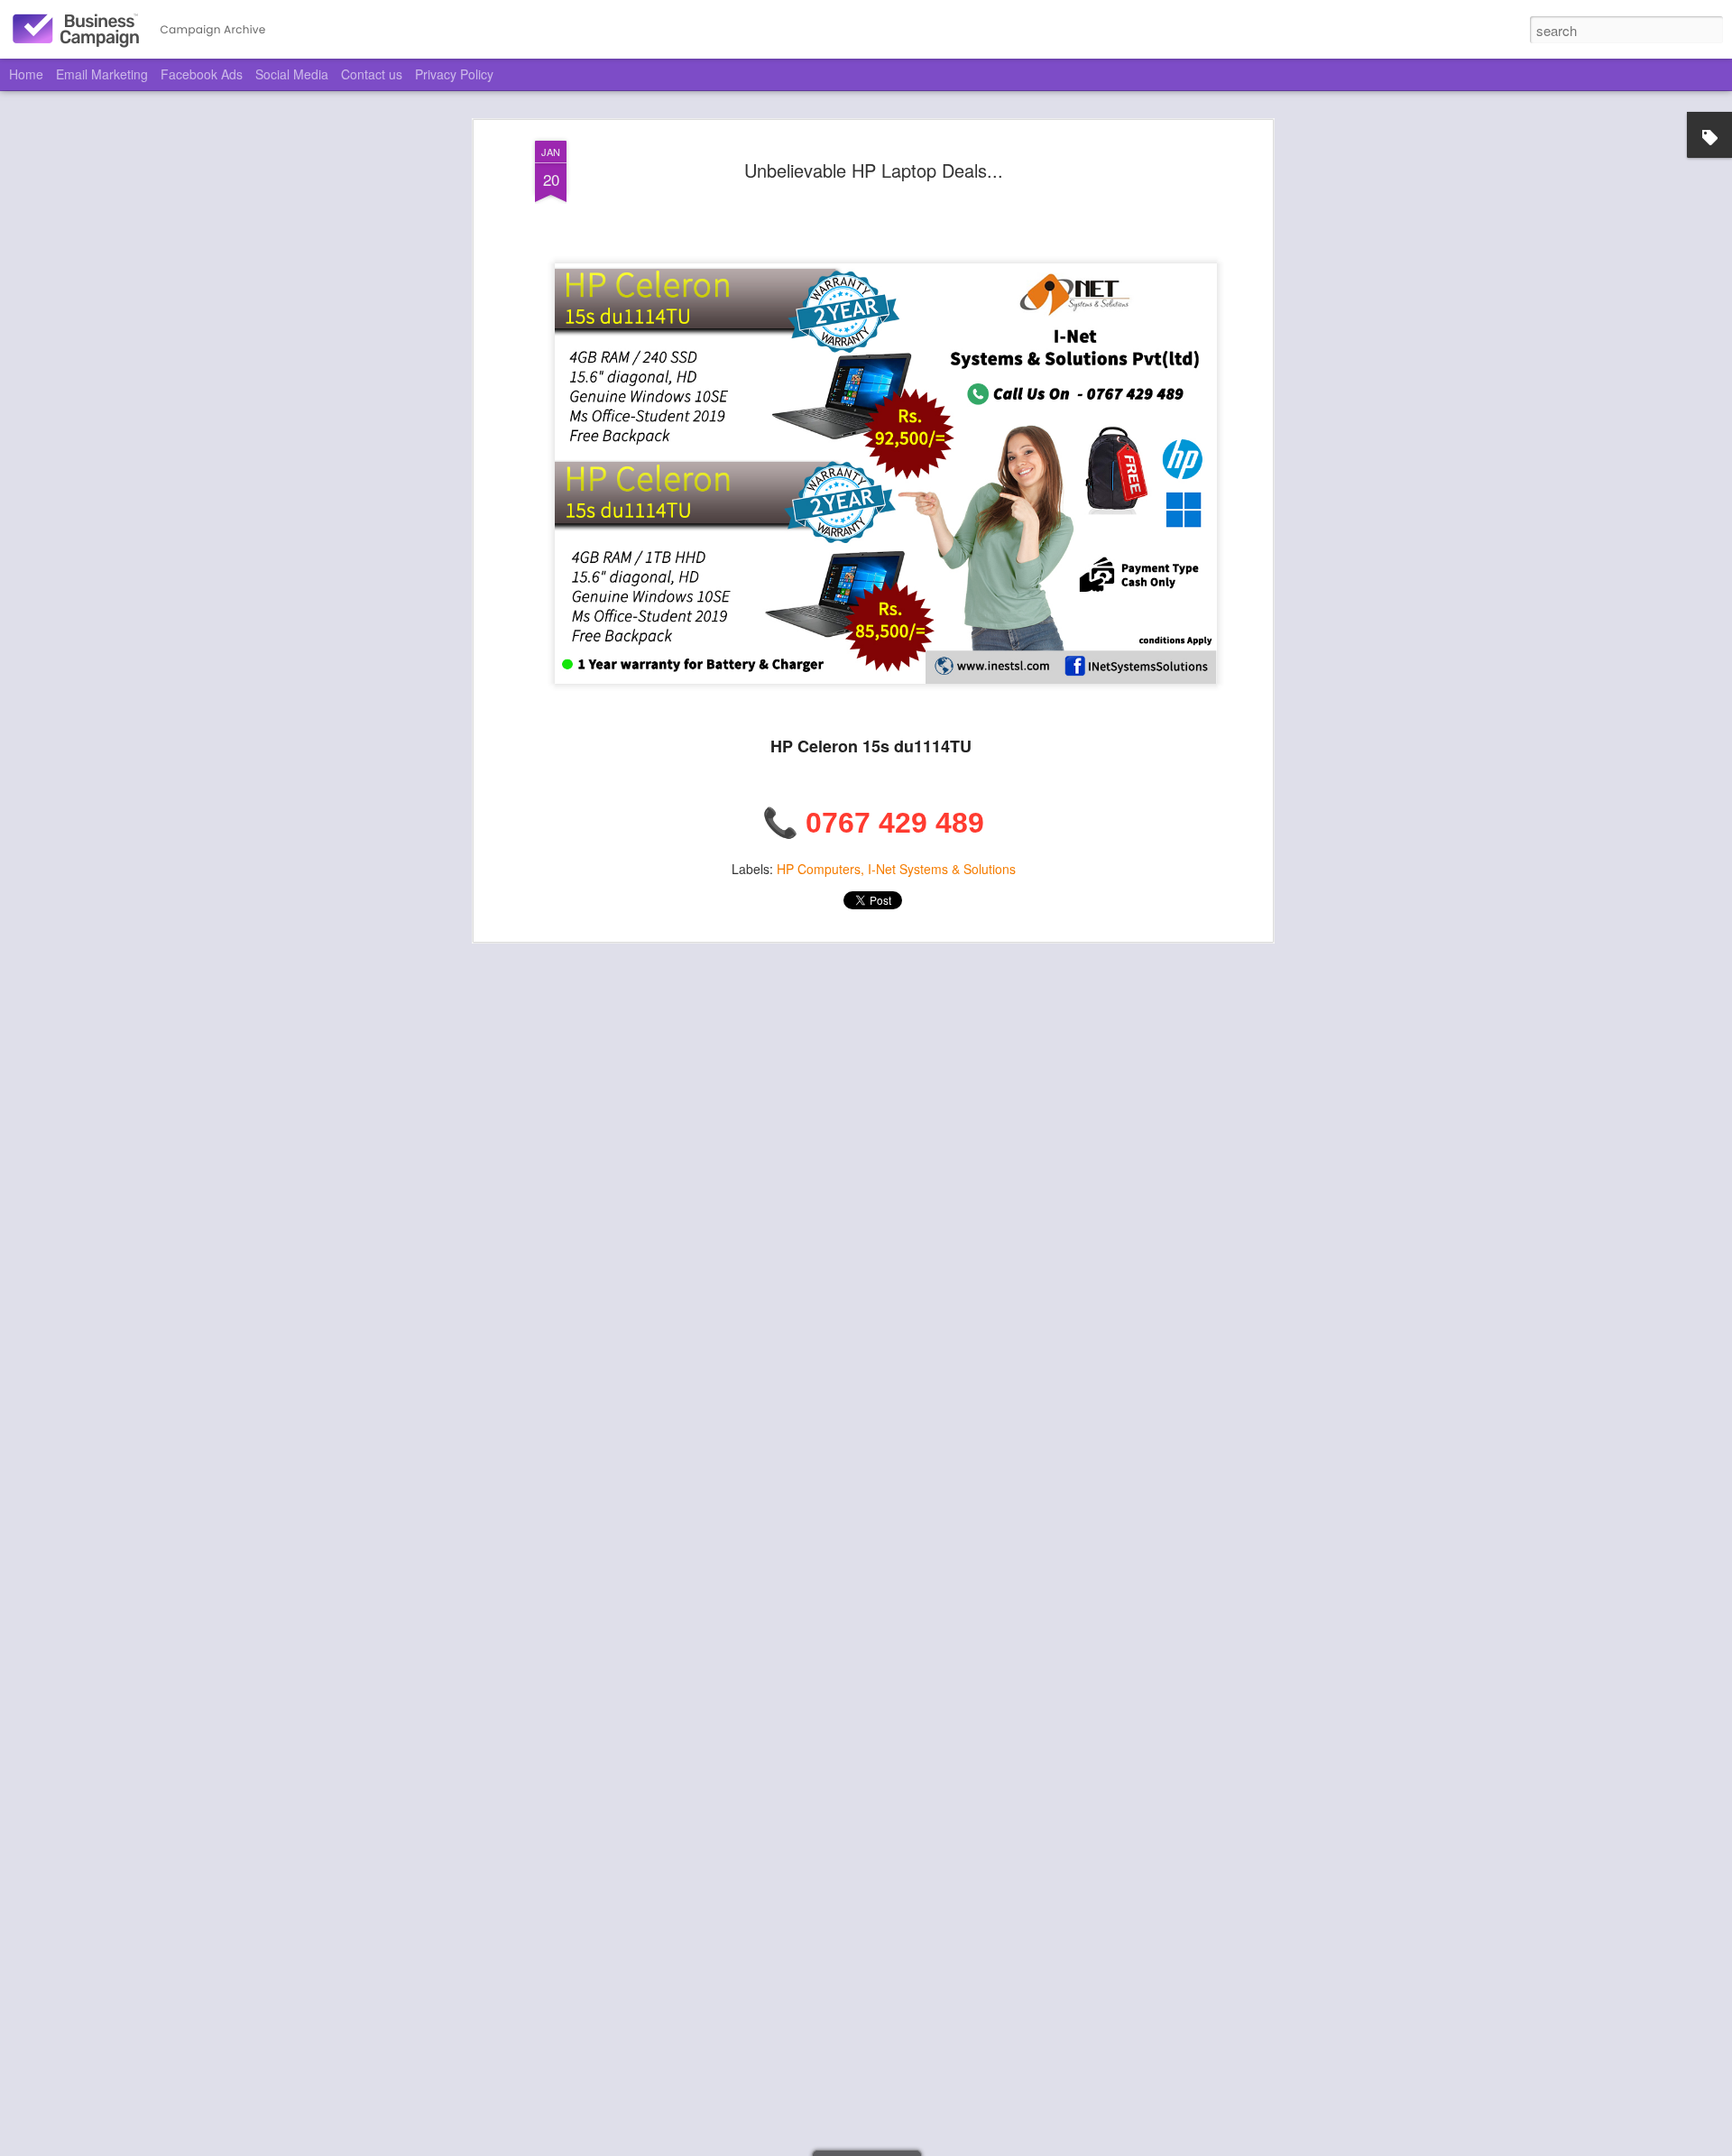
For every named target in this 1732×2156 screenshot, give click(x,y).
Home (26, 74)
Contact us (372, 74)
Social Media (292, 74)
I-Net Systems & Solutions (942, 869)
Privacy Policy (454, 74)
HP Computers (819, 869)
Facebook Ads (202, 74)
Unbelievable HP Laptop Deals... (874, 170)
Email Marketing (102, 74)
